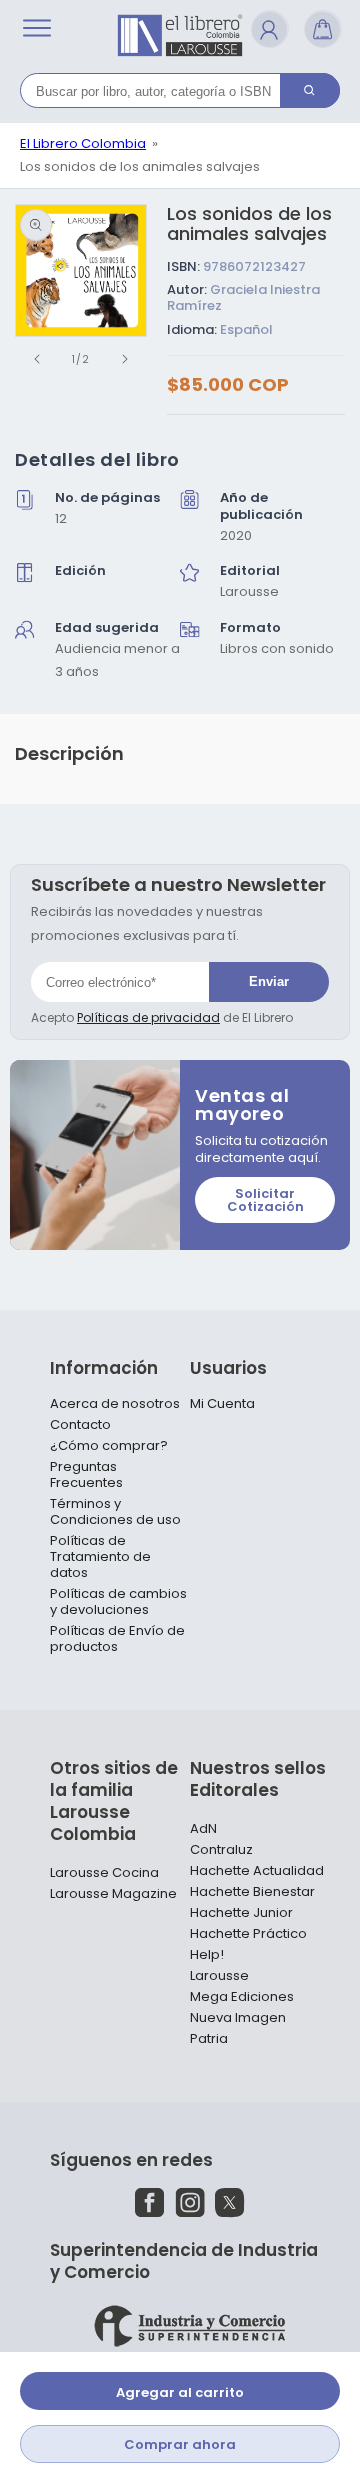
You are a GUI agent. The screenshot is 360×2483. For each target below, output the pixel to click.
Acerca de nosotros (115, 1404)
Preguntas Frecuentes (86, 1475)
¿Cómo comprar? (109, 1446)
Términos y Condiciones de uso (115, 1512)
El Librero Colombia (83, 143)
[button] (37, 28)
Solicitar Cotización (265, 1200)
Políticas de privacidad (148, 1017)
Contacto (80, 1425)
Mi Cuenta (222, 1404)
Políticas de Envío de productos (117, 1639)
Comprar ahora (180, 2444)
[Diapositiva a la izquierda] (37, 359)
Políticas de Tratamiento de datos (100, 1557)
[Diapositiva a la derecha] (125, 359)
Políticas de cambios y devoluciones (118, 1602)
